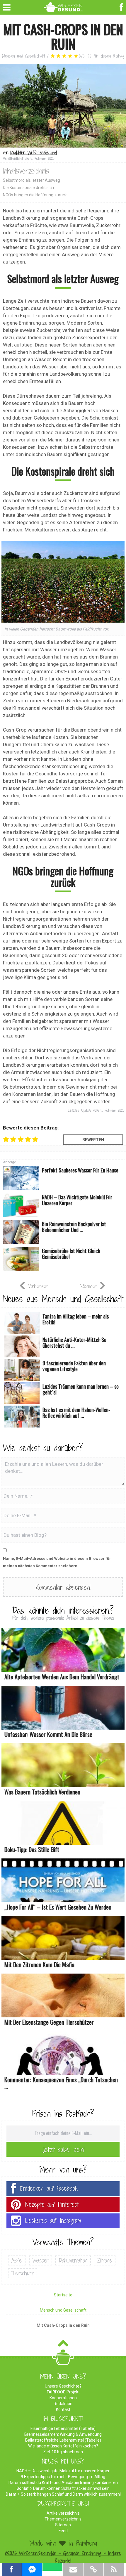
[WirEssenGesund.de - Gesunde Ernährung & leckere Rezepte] (63, 6)
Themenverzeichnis (63, 2519)
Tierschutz (23, 2273)
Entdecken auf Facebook (49, 2188)
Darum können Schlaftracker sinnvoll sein (71, 2488)
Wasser (41, 2260)
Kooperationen (63, 2398)
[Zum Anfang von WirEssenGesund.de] (63, 2345)
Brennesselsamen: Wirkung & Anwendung (63, 2434)
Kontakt (63, 2409)
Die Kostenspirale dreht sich (28, 188)
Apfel (17, 2260)
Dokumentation (73, 2260)
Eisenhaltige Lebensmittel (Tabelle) (63, 2428)
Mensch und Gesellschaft (23, 56)
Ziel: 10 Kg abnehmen (63, 2452)
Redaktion (63, 2404)
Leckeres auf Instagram (53, 2221)
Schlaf (23, 2488)
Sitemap (63, 2525)
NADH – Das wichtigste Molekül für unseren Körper (63, 2471)
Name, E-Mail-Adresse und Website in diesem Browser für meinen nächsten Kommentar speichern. (57, 1562)
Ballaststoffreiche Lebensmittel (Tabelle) (63, 2440)
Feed (63, 2531)
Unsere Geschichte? (63, 2386)
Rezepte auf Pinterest (52, 2205)
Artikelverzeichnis (63, 2513)
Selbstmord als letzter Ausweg (31, 180)
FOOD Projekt (63, 2392)
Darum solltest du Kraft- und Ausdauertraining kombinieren (63, 2483)
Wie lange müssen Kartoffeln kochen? (63, 2446)
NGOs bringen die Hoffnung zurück (35, 195)
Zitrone (105, 2260)
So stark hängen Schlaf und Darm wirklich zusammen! (71, 2494)
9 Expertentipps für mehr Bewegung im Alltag (63, 2477)
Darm (11, 2494)
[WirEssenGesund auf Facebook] (122, 7)
